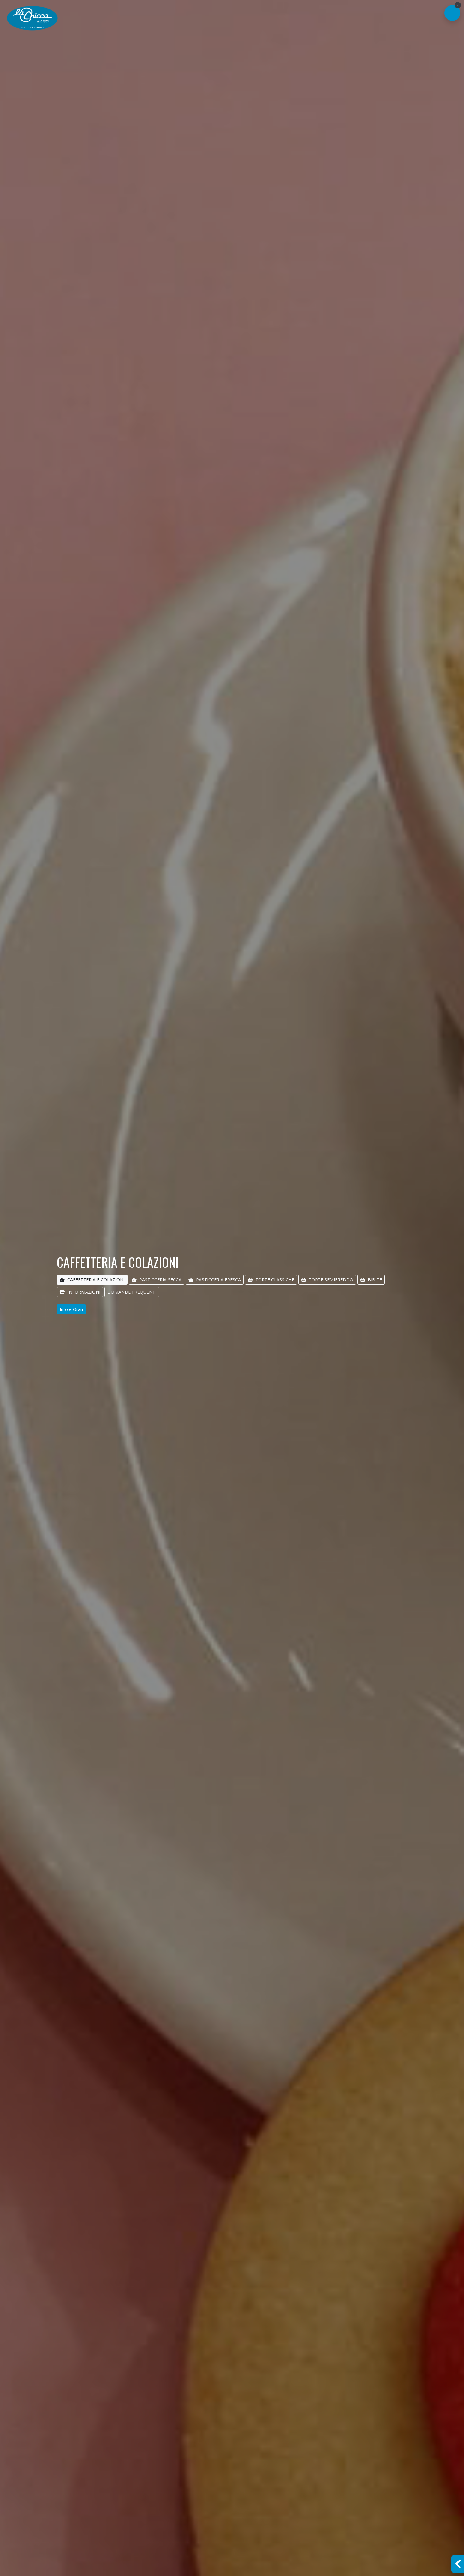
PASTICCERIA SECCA (160, 1280)
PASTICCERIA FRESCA (218, 1280)
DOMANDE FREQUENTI (132, 1292)
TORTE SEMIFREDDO (331, 1280)
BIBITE (375, 1280)
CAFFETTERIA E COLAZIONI (96, 1280)
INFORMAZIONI (84, 1292)
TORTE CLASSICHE (275, 1280)
